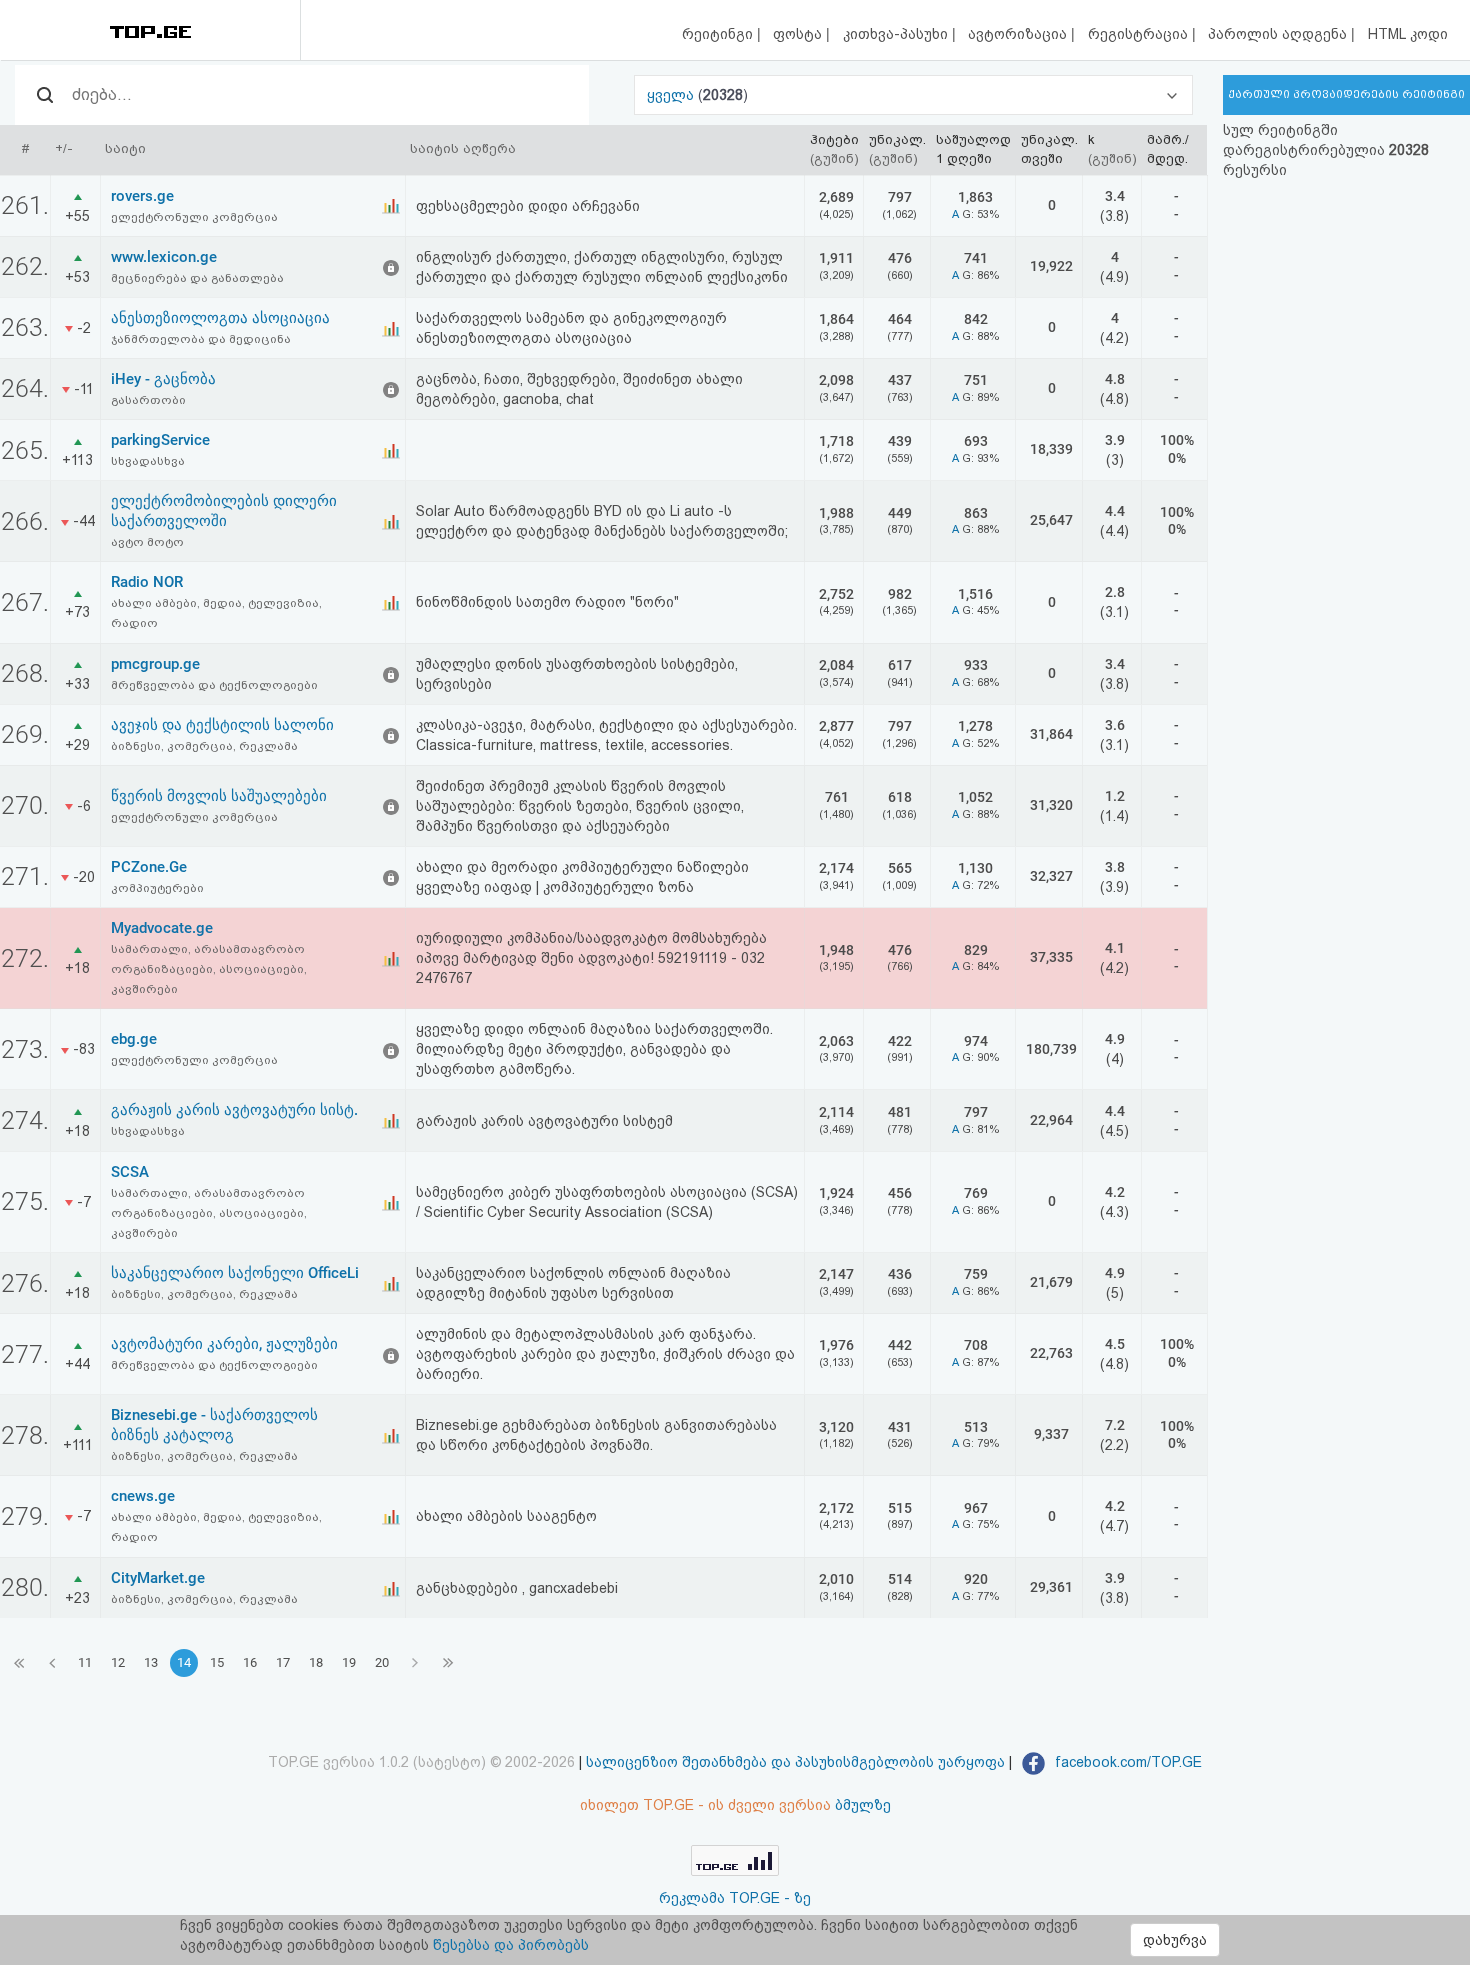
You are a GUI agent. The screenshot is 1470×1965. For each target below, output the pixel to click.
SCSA (130, 1172)
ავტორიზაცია (1019, 34)
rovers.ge (142, 196)
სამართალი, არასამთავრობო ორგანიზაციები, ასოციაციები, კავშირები (209, 969)
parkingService (160, 440)
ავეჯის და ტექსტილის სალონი (222, 725)
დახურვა (1175, 1940)
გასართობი (148, 400)
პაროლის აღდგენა (1279, 34)
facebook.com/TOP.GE (1126, 1762)
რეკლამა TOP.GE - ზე (735, 1898)
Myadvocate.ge (162, 928)
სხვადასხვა (148, 461)
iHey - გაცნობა (163, 379)
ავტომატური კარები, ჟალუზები (224, 1344)
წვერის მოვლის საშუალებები (219, 796)
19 (349, 1662)
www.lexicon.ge (164, 257)
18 (316, 1662)
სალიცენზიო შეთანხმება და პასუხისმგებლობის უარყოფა (795, 1762)
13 (151, 1662)
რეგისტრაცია (1140, 34)
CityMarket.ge (158, 1578)
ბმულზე (863, 1805)
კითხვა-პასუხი (897, 34)
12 (118, 1662)
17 (283, 1662)
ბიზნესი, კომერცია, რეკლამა (204, 746)
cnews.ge (143, 1496)
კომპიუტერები (157, 888)
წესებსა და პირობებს (511, 1945)
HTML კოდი (1408, 34)
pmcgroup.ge (155, 664)
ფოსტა (799, 34)
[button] (913, 95)
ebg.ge (134, 1039)
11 (85, 1662)
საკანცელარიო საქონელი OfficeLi (235, 1273)
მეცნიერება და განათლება (197, 278)
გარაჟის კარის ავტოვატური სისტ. (234, 1110)
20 (382, 1662)
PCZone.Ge (149, 867)
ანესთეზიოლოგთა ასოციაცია (220, 318)
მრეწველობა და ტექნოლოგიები (214, 685)
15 (217, 1662)
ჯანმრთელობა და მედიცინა (201, 339)
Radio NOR (147, 582)
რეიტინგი (719, 34)
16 (250, 1662)
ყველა (672, 95)
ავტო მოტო (147, 542)
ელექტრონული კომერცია (194, 217)
